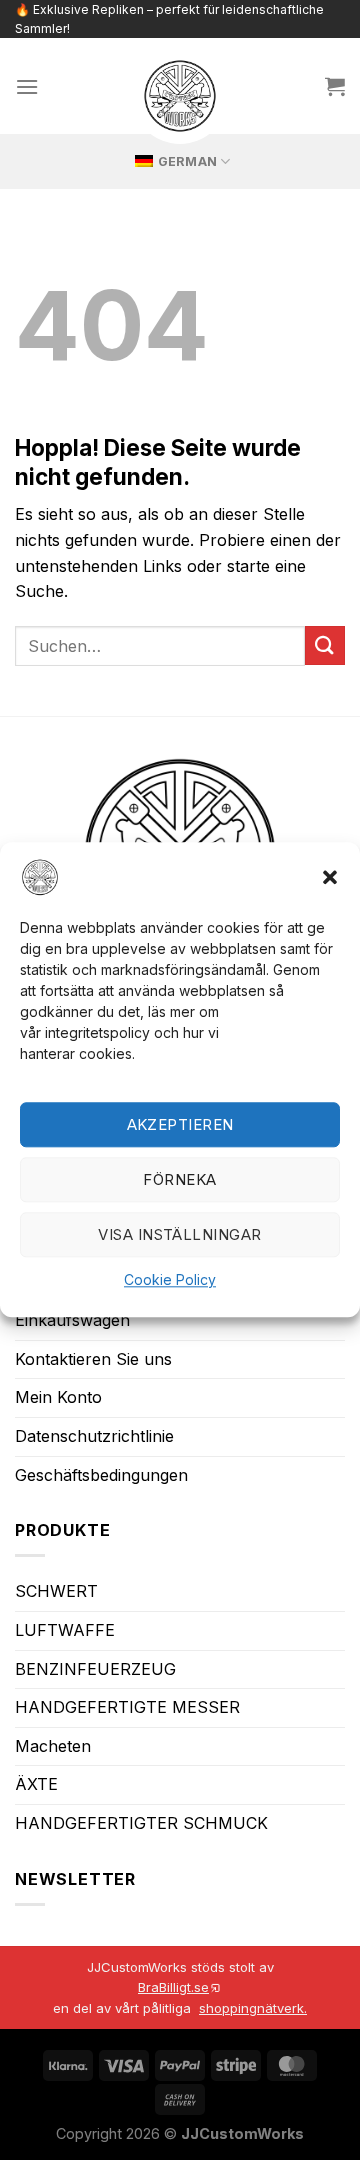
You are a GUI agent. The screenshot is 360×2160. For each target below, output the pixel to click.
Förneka (179, 1179)
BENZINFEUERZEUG (95, 1669)
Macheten (53, 1746)
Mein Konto (58, 1397)
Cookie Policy (170, 1280)
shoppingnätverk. (253, 2008)
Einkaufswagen (72, 1320)
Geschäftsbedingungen (101, 1475)
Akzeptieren (180, 1124)
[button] (330, 877)
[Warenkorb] (335, 86)
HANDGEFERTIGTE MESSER (127, 1707)
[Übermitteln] (325, 645)
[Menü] (27, 86)
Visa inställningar (179, 1234)
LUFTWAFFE (65, 1630)
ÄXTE (36, 1784)
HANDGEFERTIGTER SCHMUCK (141, 1823)
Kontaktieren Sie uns (93, 1359)
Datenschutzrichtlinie (94, 1436)
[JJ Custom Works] (180, 96)
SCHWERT (56, 1591)
